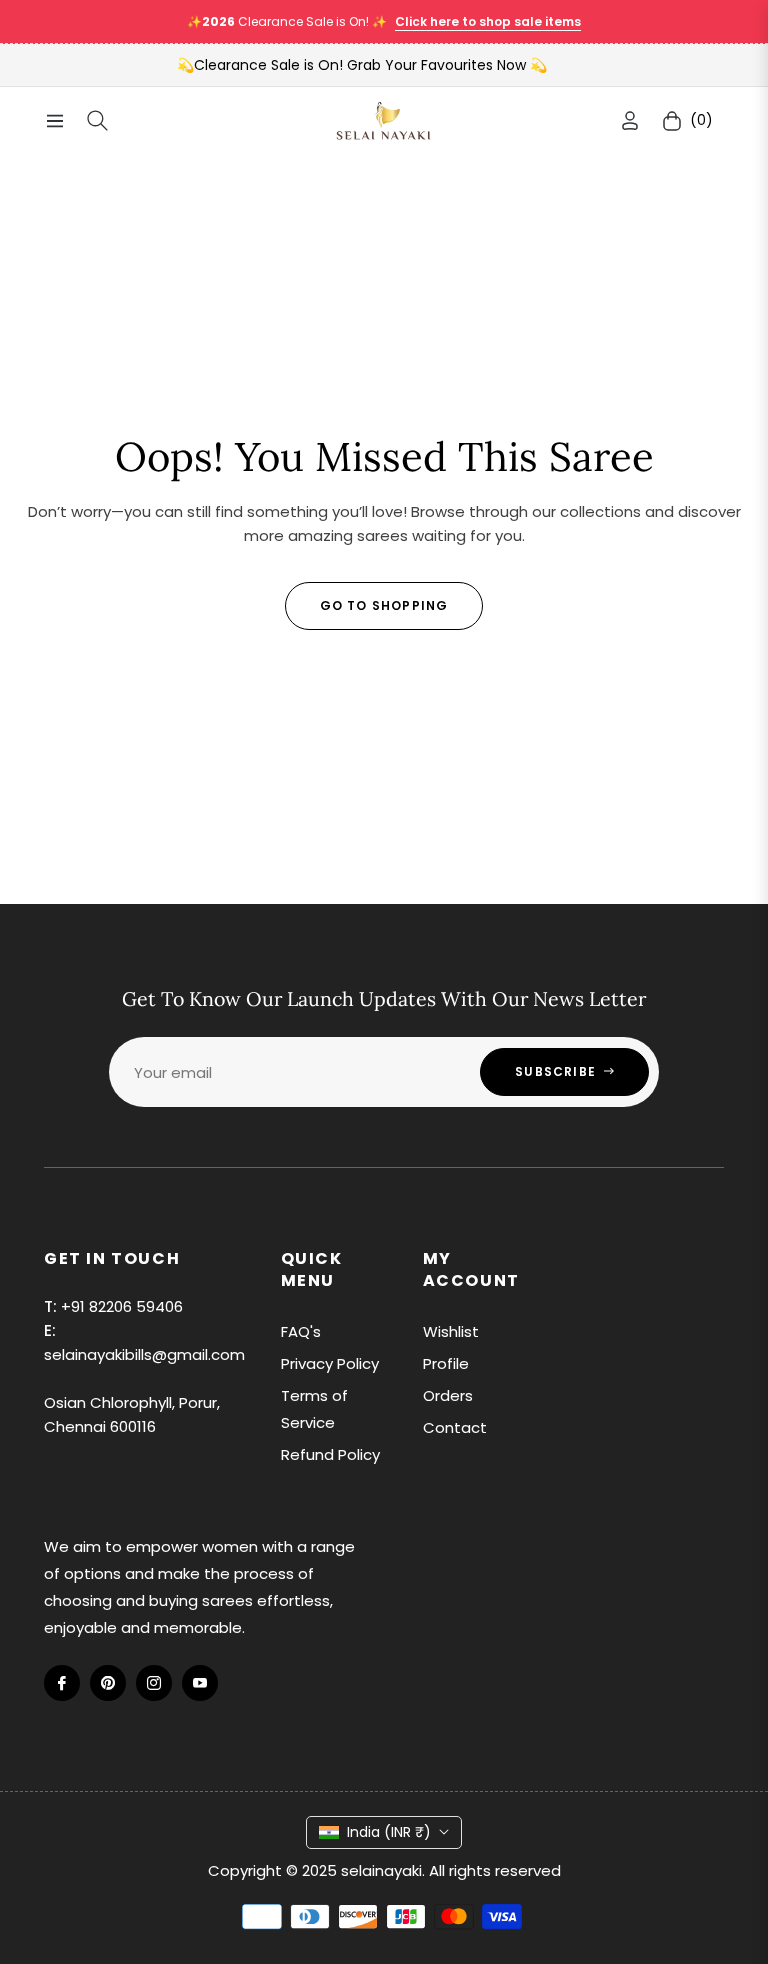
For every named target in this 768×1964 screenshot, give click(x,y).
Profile (446, 1363)
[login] (630, 120)
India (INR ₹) (389, 1832)
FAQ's (301, 1331)
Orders (448, 1395)
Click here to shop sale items (488, 21)
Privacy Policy (330, 1363)
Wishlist (451, 1331)
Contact (455, 1427)
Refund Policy (330, 1454)
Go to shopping (384, 605)
